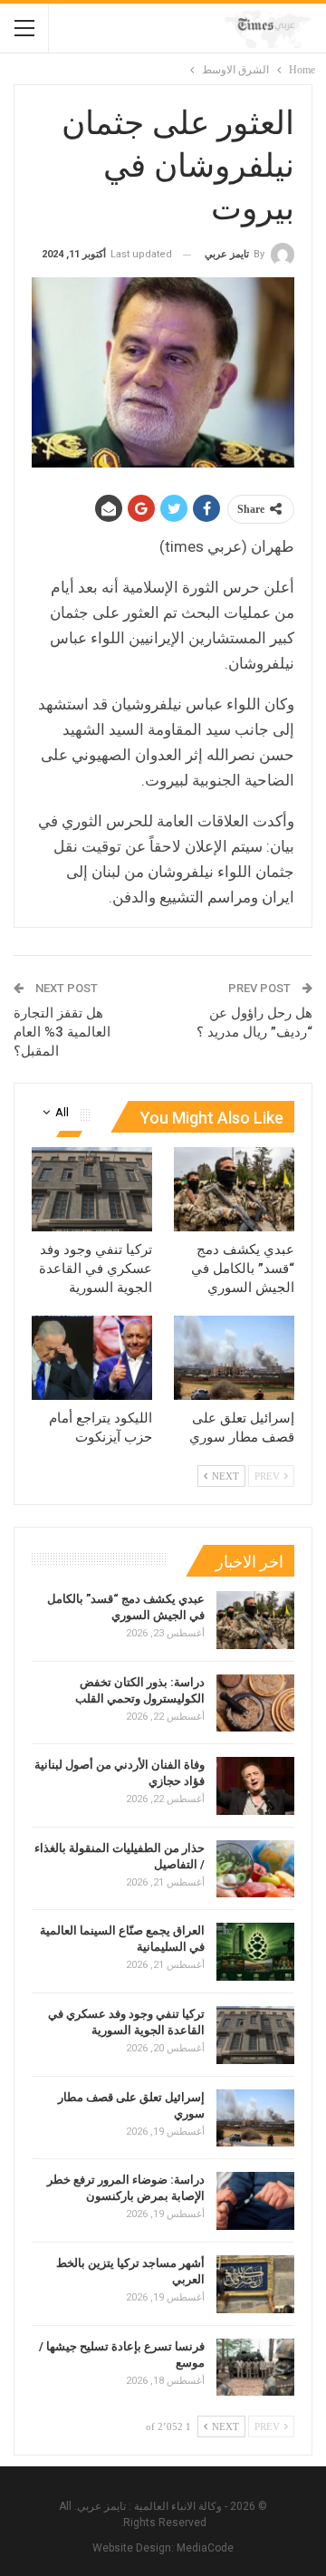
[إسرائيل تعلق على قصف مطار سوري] (234, 1358)
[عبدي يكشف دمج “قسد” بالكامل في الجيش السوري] (234, 1189)
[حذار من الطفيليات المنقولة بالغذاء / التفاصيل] (255, 1869)
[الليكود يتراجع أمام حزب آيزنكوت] (92, 1358)
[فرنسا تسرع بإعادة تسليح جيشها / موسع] (255, 2368)
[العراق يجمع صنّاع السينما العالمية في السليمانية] (255, 1952)
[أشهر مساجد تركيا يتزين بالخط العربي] (255, 2284)
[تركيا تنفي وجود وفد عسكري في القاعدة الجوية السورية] (92, 1189)
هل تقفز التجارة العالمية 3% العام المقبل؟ (62, 1032)
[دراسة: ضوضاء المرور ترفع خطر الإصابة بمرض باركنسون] (255, 2201)
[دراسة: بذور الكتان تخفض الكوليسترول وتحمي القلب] (255, 1703)
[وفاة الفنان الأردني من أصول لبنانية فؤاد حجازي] (255, 1786)
